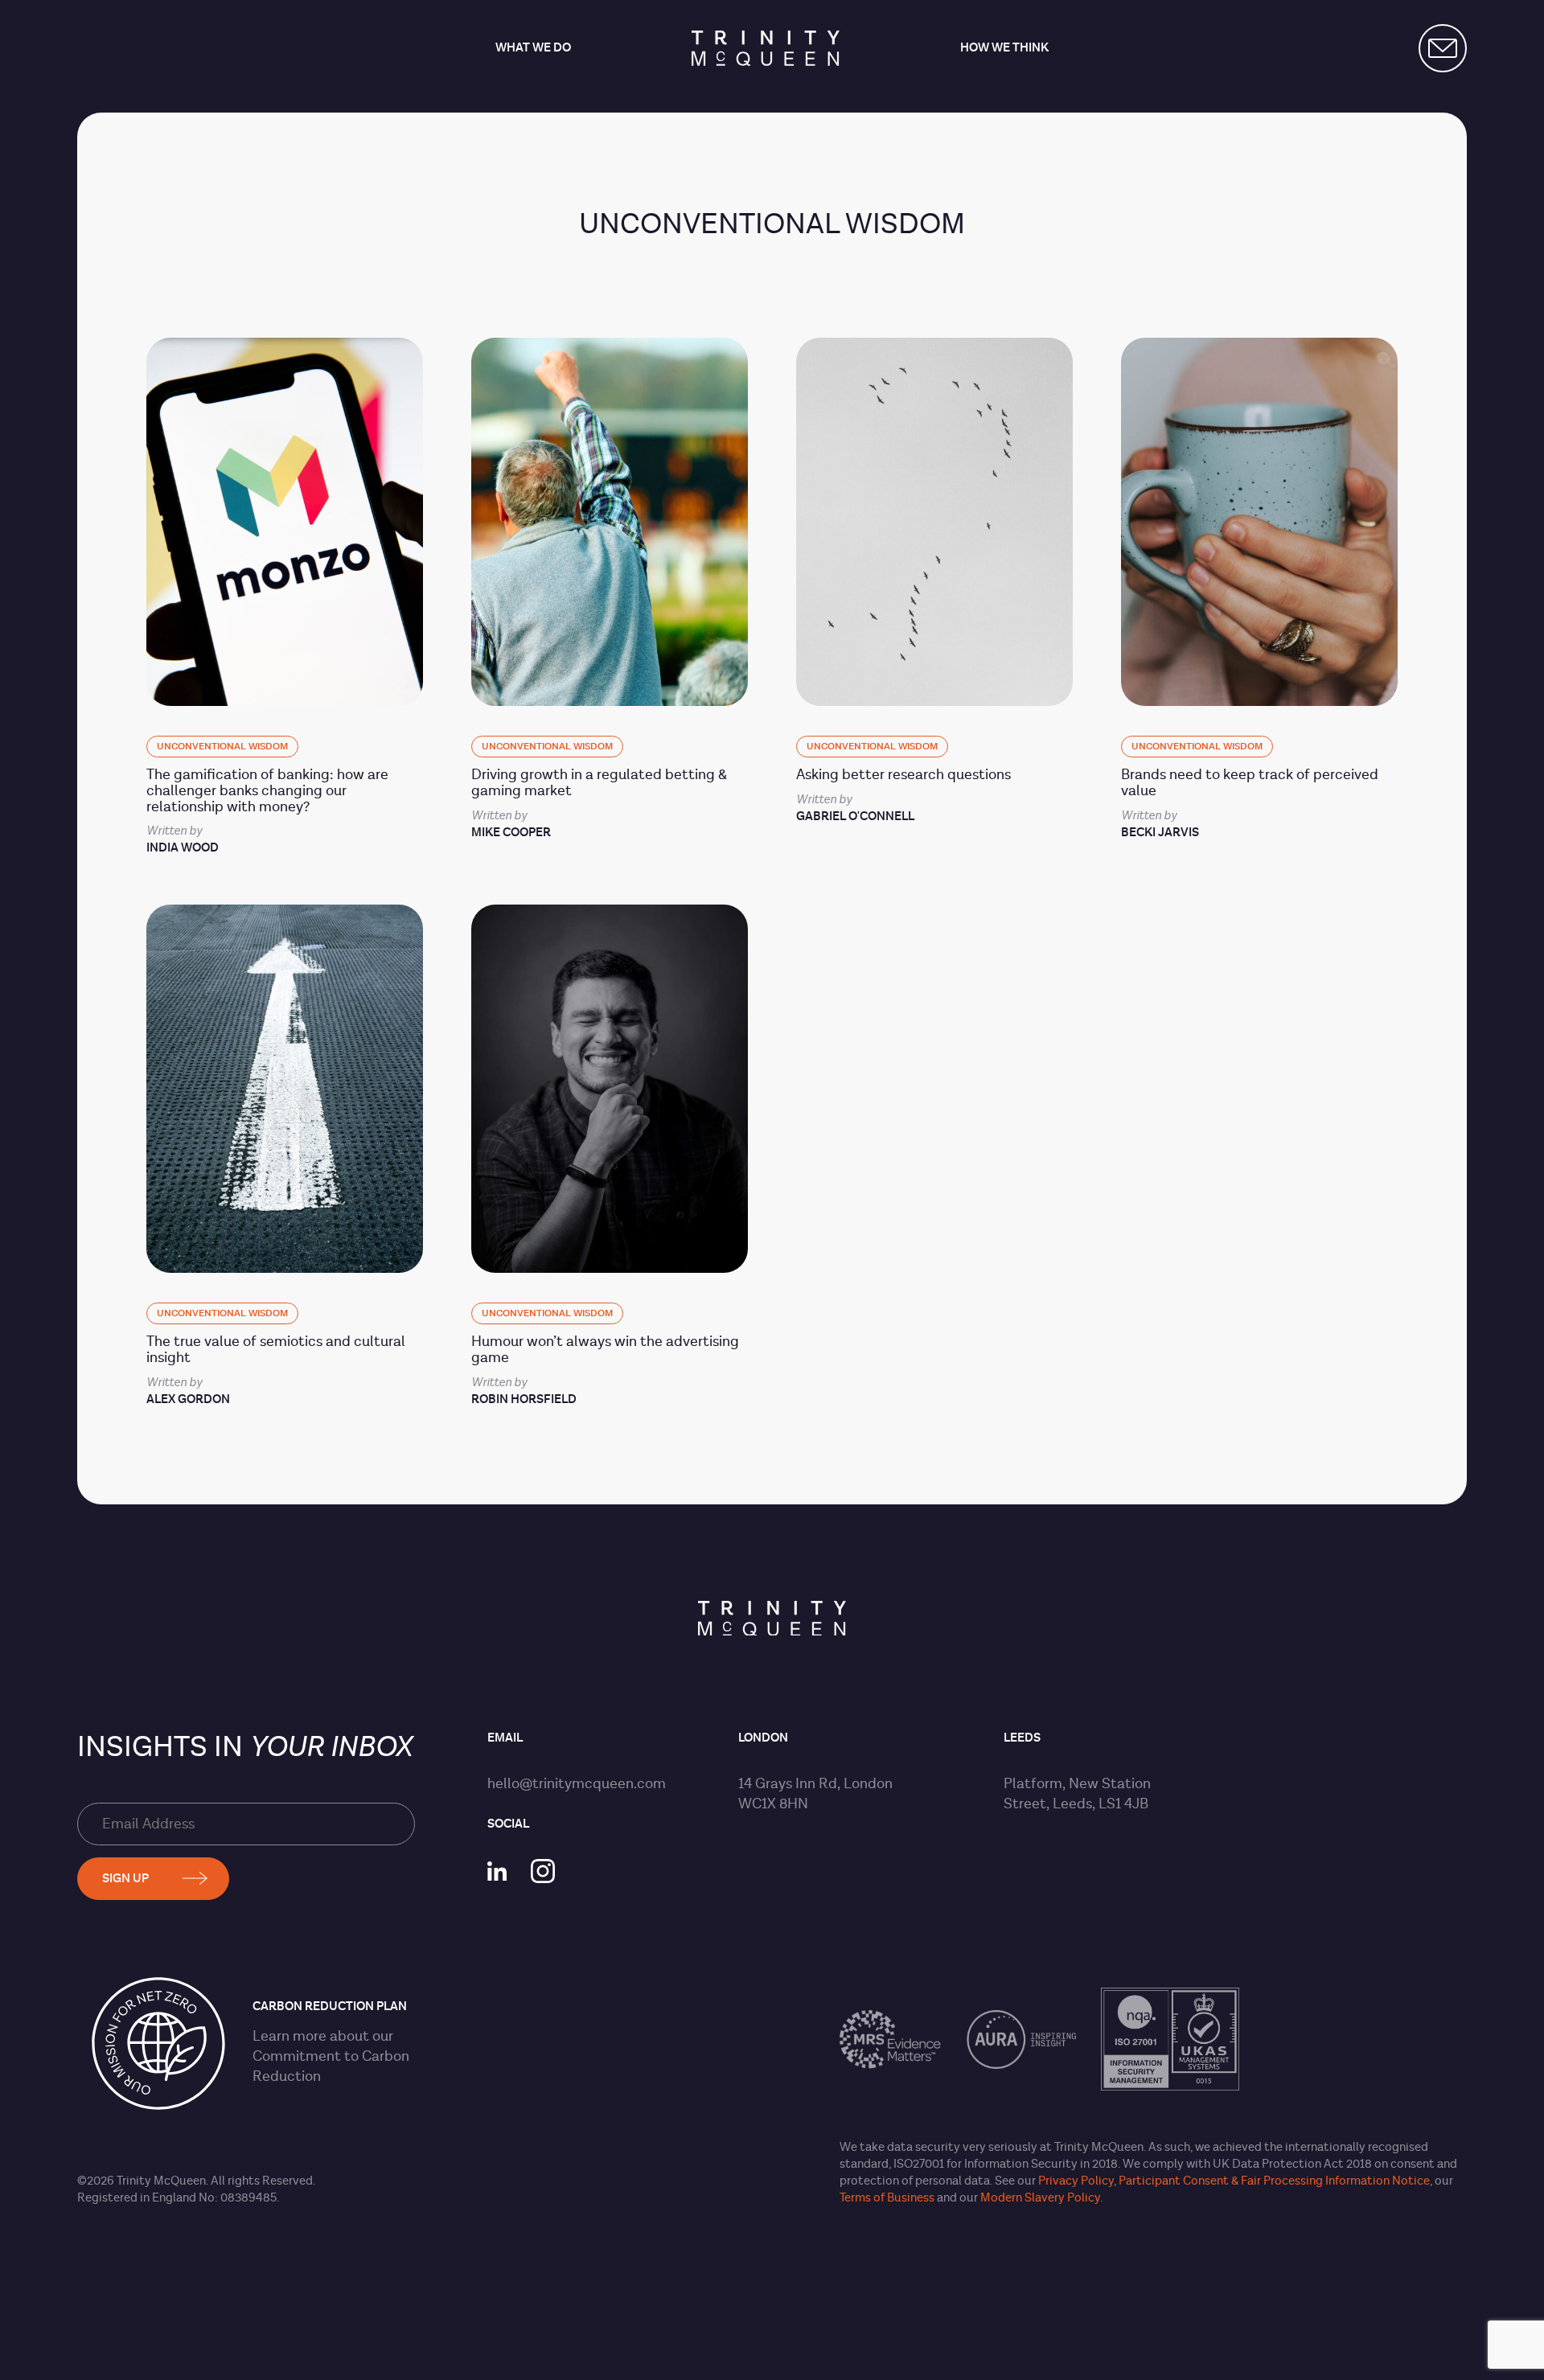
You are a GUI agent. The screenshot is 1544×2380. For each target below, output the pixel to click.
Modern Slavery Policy (1040, 2198)
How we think (1004, 49)
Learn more (289, 2036)
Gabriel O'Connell (855, 817)
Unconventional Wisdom (222, 747)
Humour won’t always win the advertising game (605, 1350)
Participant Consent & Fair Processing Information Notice (1274, 2181)
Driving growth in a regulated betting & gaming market (599, 783)
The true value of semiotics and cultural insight (276, 1350)
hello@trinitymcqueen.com (577, 1784)
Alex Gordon (188, 1399)
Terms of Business (887, 2198)
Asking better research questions (903, 775)
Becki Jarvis (1160, 833)
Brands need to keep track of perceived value (1250, 783)
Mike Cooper (511, 833)
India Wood (183, 848)
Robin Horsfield (524, 1399)
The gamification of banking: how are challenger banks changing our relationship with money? (267, 791)
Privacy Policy (1076, 2181)
